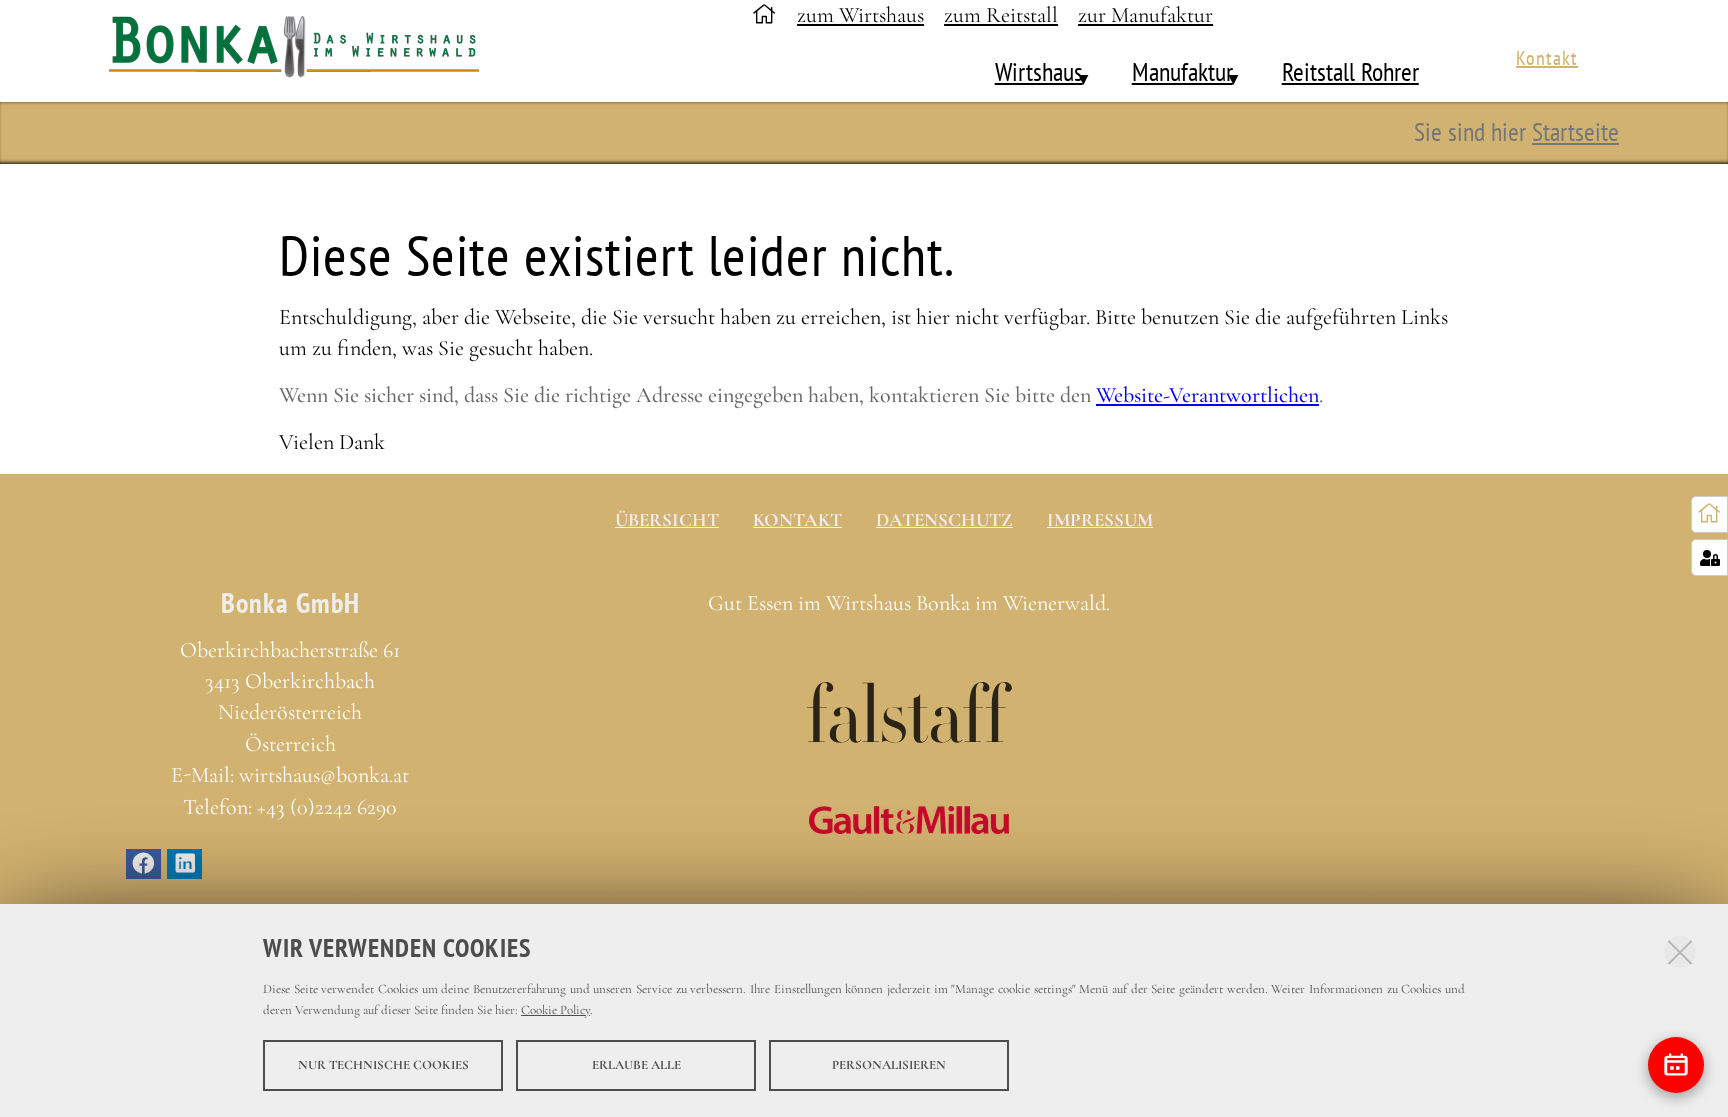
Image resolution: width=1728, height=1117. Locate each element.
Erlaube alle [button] (636, 1065)
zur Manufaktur (1145, 15)
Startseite (1575, 131)
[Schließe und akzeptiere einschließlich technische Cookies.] (1680, 952)
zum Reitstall (1001, 15)
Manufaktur (1182, 71)
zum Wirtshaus (860, 15)
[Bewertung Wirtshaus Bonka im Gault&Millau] (909, 820)
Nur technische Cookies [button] (383, 1065)
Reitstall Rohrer (1350, 71)
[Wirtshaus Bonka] (305, 51)
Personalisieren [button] (889, 1065)
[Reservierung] (1676, 1065)
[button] (1073, 72)
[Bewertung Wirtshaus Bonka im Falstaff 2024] (909, 712)
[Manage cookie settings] (1709, 557)
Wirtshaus (1039, 71)
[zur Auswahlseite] (1709, 514)
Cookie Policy (555, 1010)
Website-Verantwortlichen (1207, 395)
